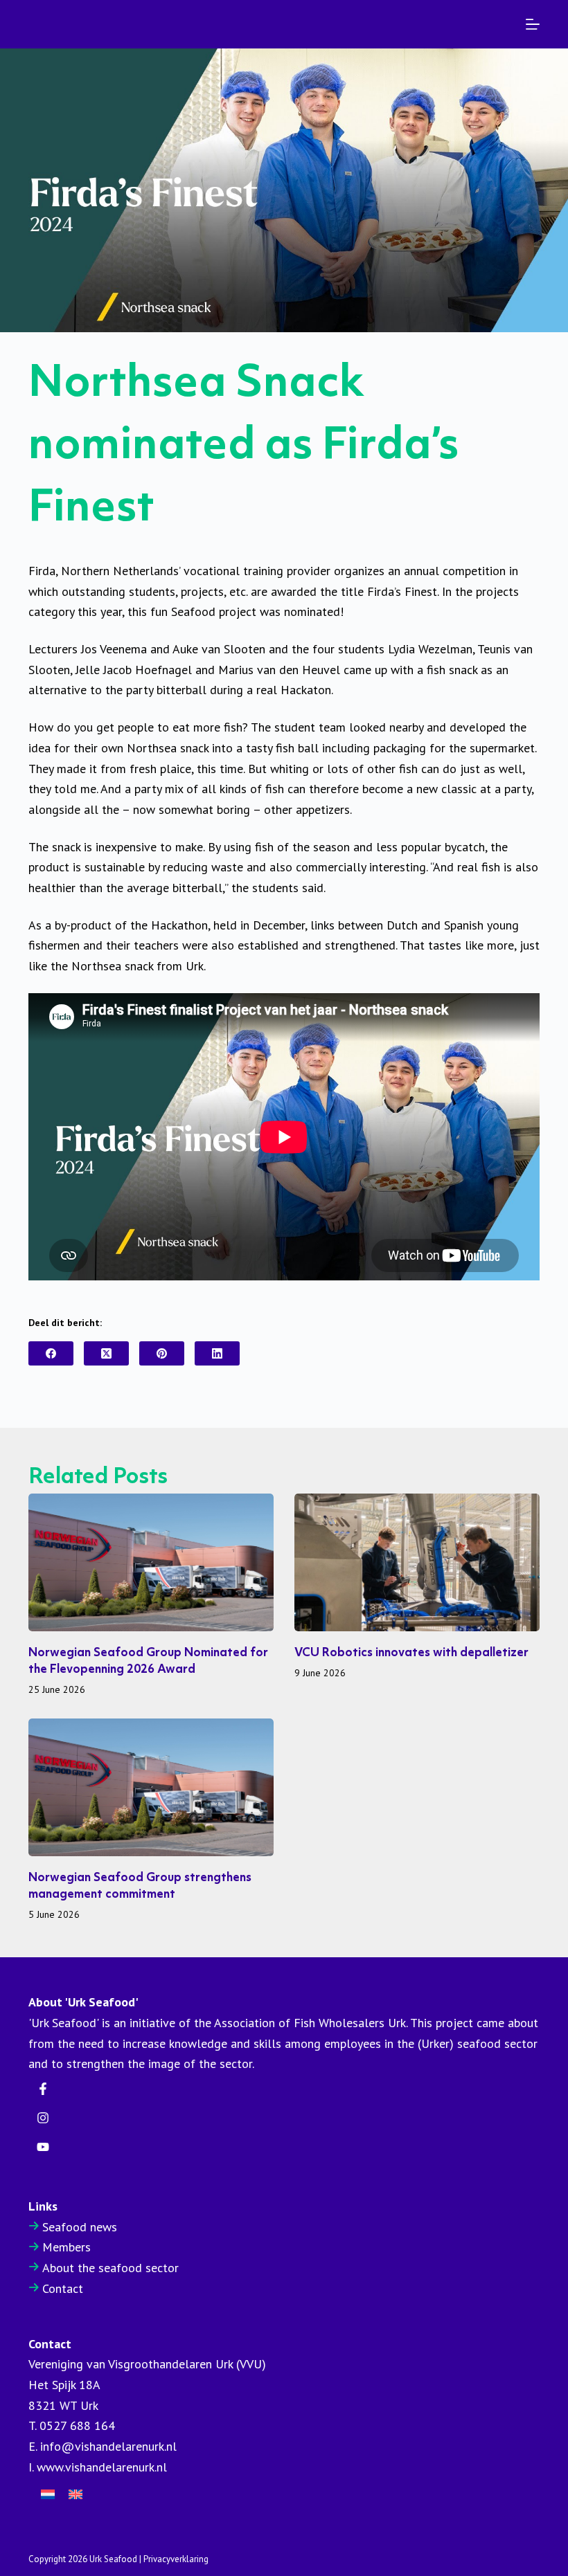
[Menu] (533, 24)
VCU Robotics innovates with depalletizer (411, 1653)
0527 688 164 (77, 2425)
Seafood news (80, 2227)
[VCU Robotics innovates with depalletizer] (417, 1562)
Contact (63, 2288)
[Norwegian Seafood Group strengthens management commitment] (151, 1787)
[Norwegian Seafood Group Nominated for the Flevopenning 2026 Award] (151, 1562)
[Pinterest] (162, 1353)
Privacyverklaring (176, 2559)
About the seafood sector (110, 2268)
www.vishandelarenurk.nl (102, 2467)
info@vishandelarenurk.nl (108, 2446)
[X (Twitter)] (106, 1353)
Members (66, 2247)
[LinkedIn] (217, 1353)
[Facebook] (51, 1353)
